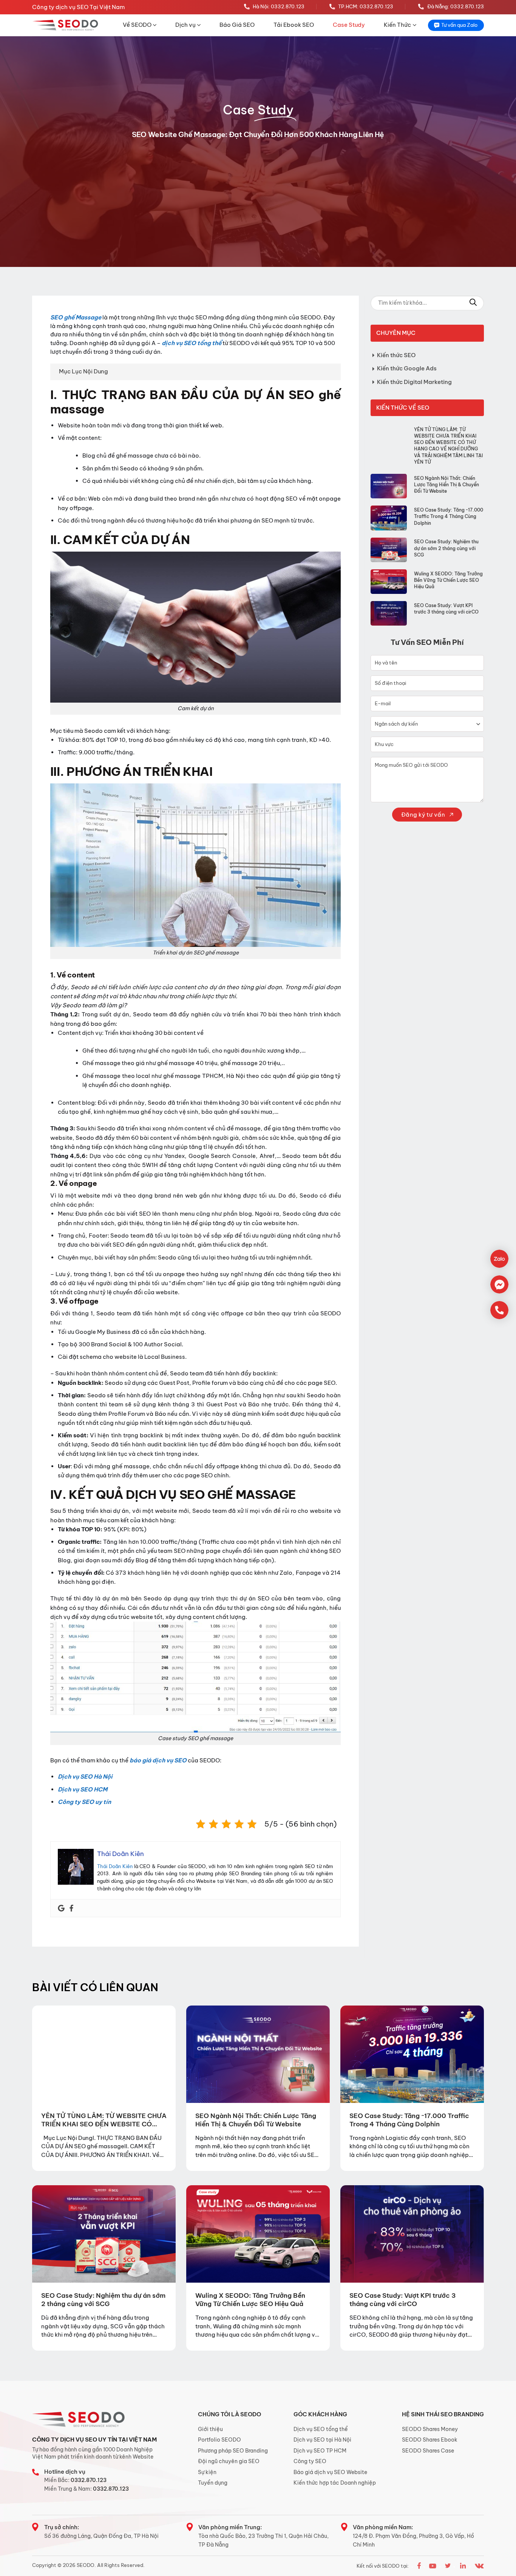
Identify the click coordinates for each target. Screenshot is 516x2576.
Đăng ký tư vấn (424, 815)
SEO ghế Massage (76, 317)
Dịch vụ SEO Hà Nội (85, 1777)
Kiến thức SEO (396, 355)
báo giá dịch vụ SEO (158, 1760)
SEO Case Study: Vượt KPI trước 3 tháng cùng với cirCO (446, 609)
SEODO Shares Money (430, 2429)
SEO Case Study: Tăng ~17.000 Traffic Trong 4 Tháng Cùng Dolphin (449, 516)
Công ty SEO (310, 2461)
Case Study (349, 25)
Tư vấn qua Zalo (459, 25)
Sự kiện (207, 2472)
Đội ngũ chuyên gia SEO (229, 2461)
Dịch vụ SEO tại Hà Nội (322, 2440)
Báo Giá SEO (237, 25)
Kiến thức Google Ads (407, 368)
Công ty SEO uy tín (84, 1802)
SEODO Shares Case (428, 2451)
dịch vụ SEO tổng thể (192, 343)
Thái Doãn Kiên (115, 1866)
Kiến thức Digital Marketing (414, 382)
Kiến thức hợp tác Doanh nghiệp (335, 2483)
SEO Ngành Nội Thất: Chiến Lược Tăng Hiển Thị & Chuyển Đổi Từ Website (446, 485)
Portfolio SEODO (219, 2440)
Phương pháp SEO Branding (233, 2451)
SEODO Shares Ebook (430, 2440)
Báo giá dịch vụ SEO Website (330, 2472)
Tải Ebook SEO (294, 25)
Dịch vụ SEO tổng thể (321, 2429)
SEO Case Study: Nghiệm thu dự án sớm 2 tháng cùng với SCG (446, 548)
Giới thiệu (210, 2429)
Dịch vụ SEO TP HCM (320, 2451)
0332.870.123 (89, 2480)
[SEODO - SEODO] (66, 25)
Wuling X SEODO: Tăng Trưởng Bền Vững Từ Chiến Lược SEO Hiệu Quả (448, 580)
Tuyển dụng (213, 2483)
